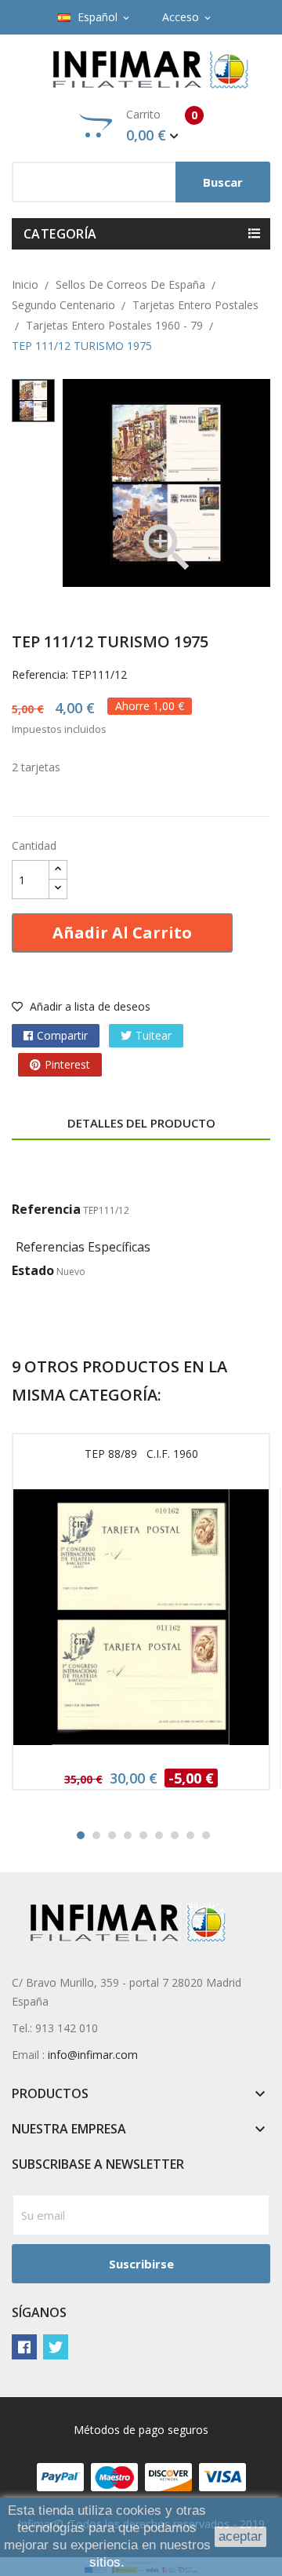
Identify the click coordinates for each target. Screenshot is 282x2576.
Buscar (223, 182)
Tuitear (154, 1035)
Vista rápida (141, 1622)
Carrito (162, 126)
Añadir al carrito (122, 933)
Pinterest (67, 1064)
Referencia (46, 1209)
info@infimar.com (93, 2055)
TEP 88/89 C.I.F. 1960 (141, 1454)
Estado (33, 1270)
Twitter (56, 2347)
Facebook (24, 2347)
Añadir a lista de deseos (89, 1006)
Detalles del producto (141, 1123)
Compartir (62, 1035)
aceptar (240, 2536)
